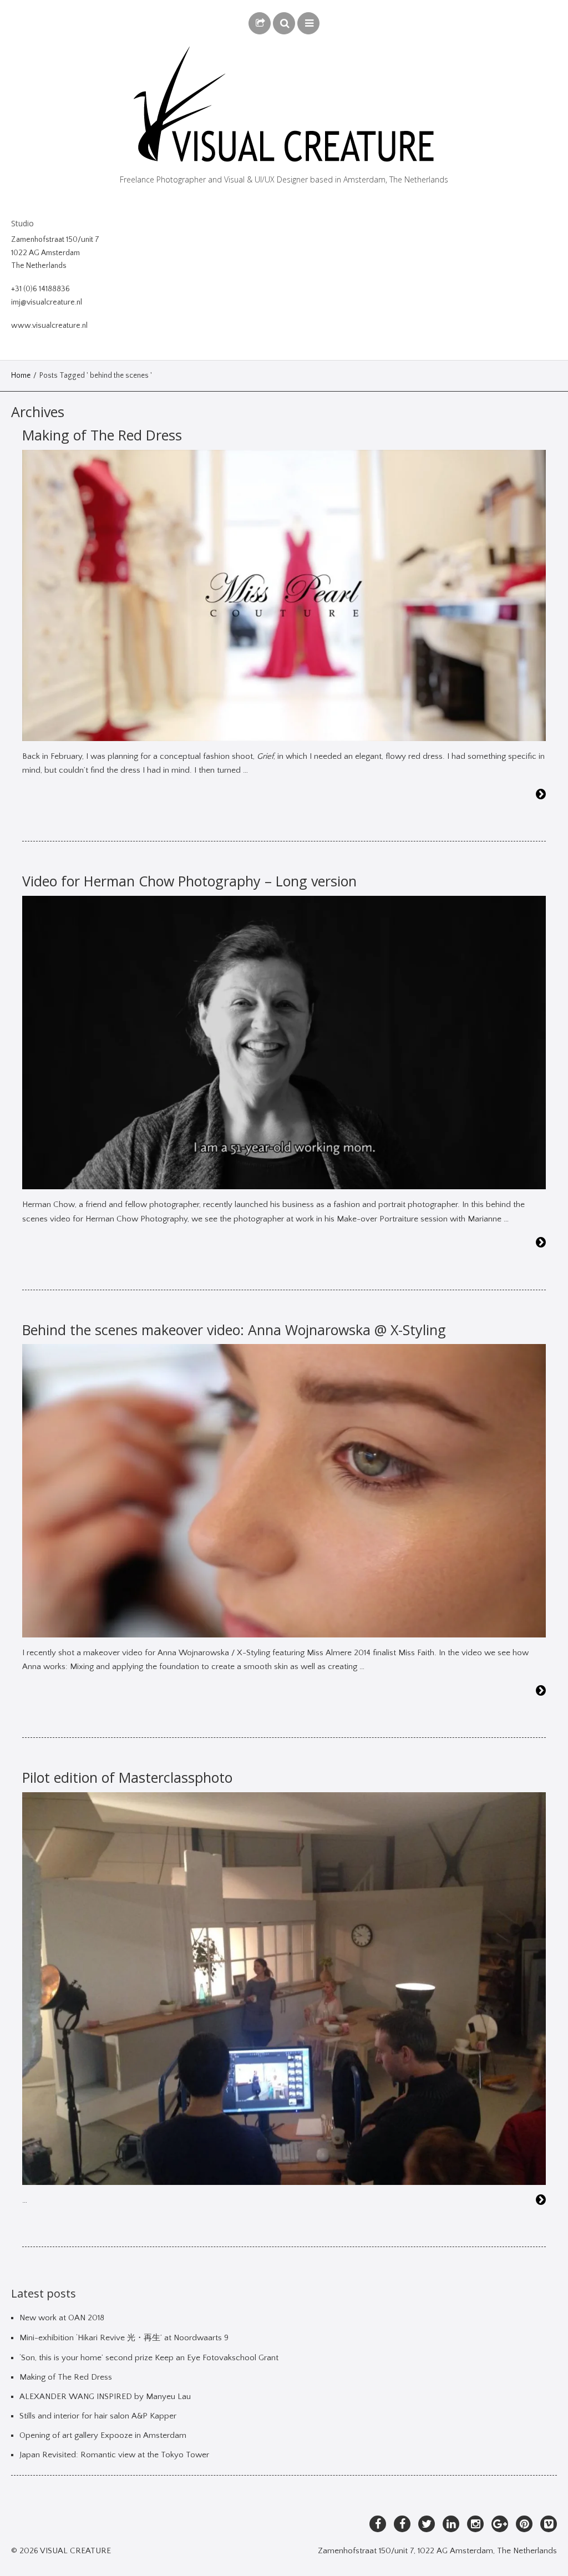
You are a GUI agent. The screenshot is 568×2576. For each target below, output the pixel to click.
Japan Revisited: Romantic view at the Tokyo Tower (114, 2455)
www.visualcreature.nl (49, 326)
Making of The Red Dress (102, 435)
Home (21, 376)
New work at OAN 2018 (62, 2318)
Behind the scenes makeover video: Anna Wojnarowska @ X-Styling (234, 1330)
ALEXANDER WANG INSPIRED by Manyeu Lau (105, 2397)
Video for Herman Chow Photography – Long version (189, 881)
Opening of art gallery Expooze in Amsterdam (103, 2435)
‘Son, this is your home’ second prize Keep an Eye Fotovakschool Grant (149, 2358)
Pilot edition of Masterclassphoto (127, 1777)
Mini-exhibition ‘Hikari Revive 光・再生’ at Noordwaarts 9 (124, 2338)
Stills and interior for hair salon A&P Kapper (98, 2416)
